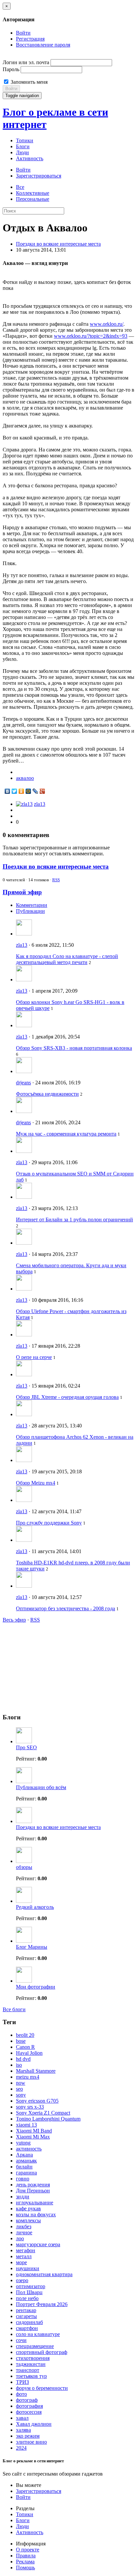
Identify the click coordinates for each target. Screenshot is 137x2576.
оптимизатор (31, 2286)
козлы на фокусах (36, 2214)
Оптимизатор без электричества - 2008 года (66, 1608)
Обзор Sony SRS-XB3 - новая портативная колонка (74, 1048)
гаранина (26, 2173)
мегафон (26, 2250)
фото (21, 2394)
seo (19, 2089)
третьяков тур (31, 2376)
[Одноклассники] (21, 791)
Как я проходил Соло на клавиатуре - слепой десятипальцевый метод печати (67, 959)
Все (20, 187)
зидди (23, 2197)
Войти (23, 33)
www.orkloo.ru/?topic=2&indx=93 (91, 336)
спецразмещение (35, 2346)
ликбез (24, 2226)
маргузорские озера (38, 2244)
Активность (30, 158)
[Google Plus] (42, 791)
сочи (21, 2340)
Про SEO (26, 1747)
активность (29, 2149)
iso (19, 2065)
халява (23, 2430)
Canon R (25, 2047)
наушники (28, 2268)
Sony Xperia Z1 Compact (43, 2113)
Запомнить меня (28, 82)
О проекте (28, 2550)
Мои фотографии (36, 1987)
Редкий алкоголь (35, 1907)
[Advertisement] (53, 1664)
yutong (23, 2143)
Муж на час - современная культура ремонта (66, 1134)
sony (21, 2095)
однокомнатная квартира (44, 2274)
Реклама (25, 2562)
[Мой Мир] (28, 791)
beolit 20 (25, 2035)
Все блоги (14, 2009)
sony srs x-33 (30, 2107)
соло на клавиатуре (38, 2334)
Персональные (33, 199)
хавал (22, 2418)
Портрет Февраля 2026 (42, 2304)
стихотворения (33, 2358)
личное (24, 2232)
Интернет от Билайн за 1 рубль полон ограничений (74, 1220)
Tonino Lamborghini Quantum (48, 2119)
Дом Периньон (33, 2191)
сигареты (26, 2316)
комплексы (28, 2220)
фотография (29, 2406)
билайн (24, 2167)
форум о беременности (42, 2388)
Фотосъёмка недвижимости (47, 1094)
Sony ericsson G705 (37, 2101)
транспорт (28, 2370)
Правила (26, 2556)
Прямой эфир (22, 892)
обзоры (24, 1867)
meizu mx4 (28, 2077)
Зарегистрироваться (39, 176)
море (21, 2262)
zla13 (40, 804)
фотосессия (29, 2412)
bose (21, 2041)
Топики (25, 140)
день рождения (33, 2185)
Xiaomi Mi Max (33, 2137)
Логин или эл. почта (26, 62)
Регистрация (30, 39)
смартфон (27, 2328)
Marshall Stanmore (36, 2071)
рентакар (26, 2310)
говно (23, 2179)
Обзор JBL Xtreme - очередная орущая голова (67, 1397)
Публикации (30, 911)
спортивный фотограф (42, 2352)
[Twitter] (14, 791)
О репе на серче (34, 1357)
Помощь (25, 2568)
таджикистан (31, 2364)
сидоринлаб (29, 2322)
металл (24, 2256)
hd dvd (23, 2059)
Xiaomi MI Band (34, 2131)
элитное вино (31, 2442)
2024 (21, 2448)
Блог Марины (32, 1947)
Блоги (23, 146)
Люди (22, 152)
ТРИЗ (22, 2382)
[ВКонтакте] (7, 791)
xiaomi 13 (26, 2125)
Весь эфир (14, 1620)
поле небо (27, 2298)
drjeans (23, 1083)
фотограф (27, 2400)
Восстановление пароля (43, 45)
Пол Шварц (29, 2292)
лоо (20, 2238)
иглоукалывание (35, 2203)
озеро (22, 2280)
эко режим (28, 2436)
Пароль (11, 69)
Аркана (24, 2155)
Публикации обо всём (41, 1787)
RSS (56, 880)
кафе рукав (28, 2208)
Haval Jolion (29, 2053)
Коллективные (33, 193)
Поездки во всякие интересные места (58, 244)
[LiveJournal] (35, 791)
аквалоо (25, 778)
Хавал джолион (34, 2424)
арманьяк (26, 2161)
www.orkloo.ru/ (107, 324)
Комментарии (32, 905)
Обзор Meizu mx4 (36, 1483)
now (21, 2083)
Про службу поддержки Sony (49, 1523)
